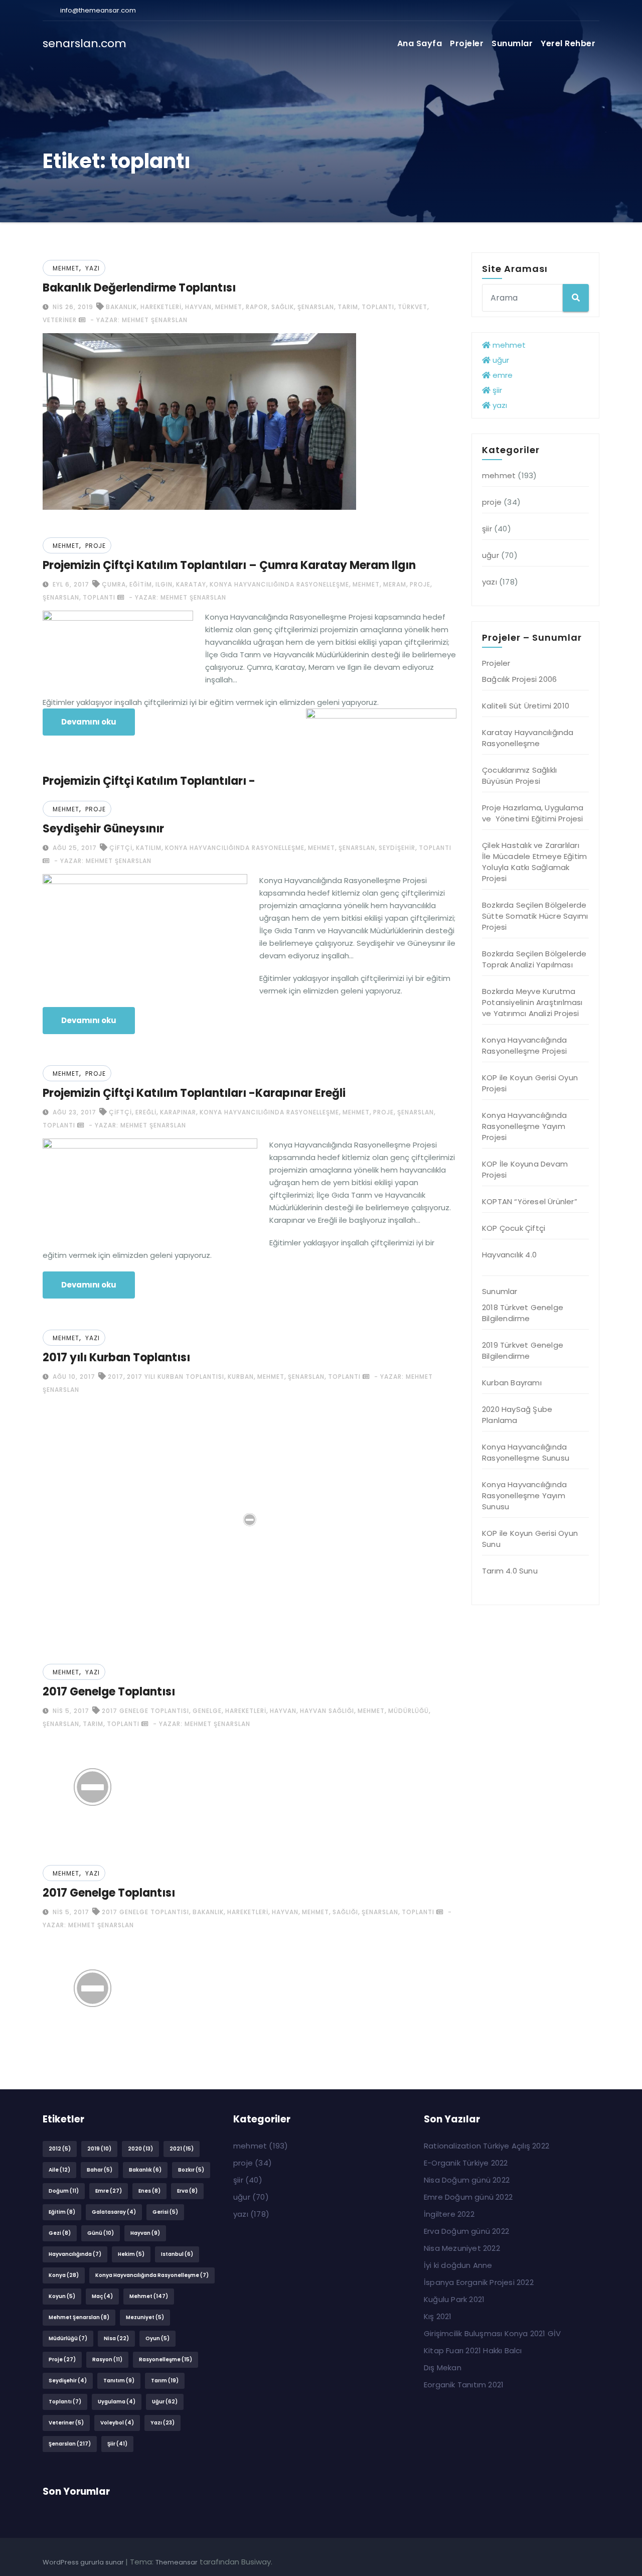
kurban (241, 1377)
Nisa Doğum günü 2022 (467, 2180)
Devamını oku (89, 722)
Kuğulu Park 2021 (454, 2299)
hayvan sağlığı (327, 1711)
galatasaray (114, 2212)
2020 (140, 2149)
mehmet (66, 268)
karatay (191, 584)
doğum (64, 2191)
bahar (100, 2170)
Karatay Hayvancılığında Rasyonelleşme (528, 738)
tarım (348, 307)
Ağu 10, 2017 (73, 1377)
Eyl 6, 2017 (70, 584)
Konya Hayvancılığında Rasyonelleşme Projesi (524, 1045)
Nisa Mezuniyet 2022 (462, 2248)
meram (395, 584)
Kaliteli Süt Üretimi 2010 (526, 706)
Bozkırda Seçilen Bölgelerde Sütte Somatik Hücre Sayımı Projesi (535, 916)
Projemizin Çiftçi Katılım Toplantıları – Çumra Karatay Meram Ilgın (229, 565)
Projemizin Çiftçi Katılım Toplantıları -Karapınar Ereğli (194, 1093)
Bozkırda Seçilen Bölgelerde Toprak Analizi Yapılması (534, 959)
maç (102, 2296)
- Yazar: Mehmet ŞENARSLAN (138, 320)
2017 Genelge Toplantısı (109, 1692)
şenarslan (316, 307)
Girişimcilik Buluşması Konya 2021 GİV (492, 2333)
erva (187, 2191)
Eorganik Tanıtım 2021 (464, 2385)
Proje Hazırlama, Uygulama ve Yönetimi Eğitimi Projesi (533, 813)
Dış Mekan (443, 2368)
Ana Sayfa (420, 43)
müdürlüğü (409, 1711)
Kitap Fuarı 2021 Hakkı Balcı (473, 2350)
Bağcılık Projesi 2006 (519, 679)
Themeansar (177, 2562)
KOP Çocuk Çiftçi (514, 1228)
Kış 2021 (438, 2316)
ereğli (146, 1112)
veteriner (60, 320)
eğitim (141, 584)
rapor (257, 307)
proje (96, 546)
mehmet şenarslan (79, 2317)
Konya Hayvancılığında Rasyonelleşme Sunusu (526, 1452)
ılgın (164, 584)
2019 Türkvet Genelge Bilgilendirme (523, 1350)
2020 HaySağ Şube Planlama (517, 1415)
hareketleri (161, 307)
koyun (62, 2296)
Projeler (467, 43)
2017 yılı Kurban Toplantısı (116, 1357)
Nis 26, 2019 (72, 307)
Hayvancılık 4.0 (509, 1255)
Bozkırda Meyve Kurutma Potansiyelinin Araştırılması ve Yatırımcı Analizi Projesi (532, 1002)
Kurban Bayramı (512, 1383)
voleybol (117, 2423)
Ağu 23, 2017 (73, 1112)
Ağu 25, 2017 (74, 848)
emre (502, 375)
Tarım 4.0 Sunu (510, 1571)
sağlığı (345, 1912)
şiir (496, 390)
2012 (60, 2149)
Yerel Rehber (568, 43)
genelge (207, 1711)
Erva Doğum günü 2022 (466, 2231)
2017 (116, 1377)
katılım (149, 848)
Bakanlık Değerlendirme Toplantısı (139, 288)
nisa (116, 2338)
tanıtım (119, 2381)
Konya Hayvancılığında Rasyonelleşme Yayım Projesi (524, 1126)
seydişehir (397, 848)
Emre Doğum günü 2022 (468, 2197)
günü (101, 2233)
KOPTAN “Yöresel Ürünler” (530, 1201)
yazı (93, 268)
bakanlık (121, 307)
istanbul (177, 2254)
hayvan (198, 307)
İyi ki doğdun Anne (458, 2265)
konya (64, 2275)
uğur (500, 360)
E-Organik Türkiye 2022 (466, 2163)
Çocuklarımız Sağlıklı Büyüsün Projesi (519, 775)
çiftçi (121, 848)
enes (149, 2191)
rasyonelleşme (166, 2359)
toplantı (378, 307)
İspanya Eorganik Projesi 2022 (479, 2282)
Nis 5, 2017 (70, 1711)
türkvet (413, 307)
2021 (182, 2149)
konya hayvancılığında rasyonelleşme (279, 584)
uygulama (117, 2402)
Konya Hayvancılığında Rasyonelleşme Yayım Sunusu (524, 1495)
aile (59, 2170)
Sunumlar (512, 43)
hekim (131, 2254)
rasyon (107, 2359)
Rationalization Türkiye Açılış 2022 (487, 2146)
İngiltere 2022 (449, 2214)
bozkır (191, 2170)
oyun (157, 2338)
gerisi (165, 2212)
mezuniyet (145, 2317)
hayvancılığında (75, 2254)
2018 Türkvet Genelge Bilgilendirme (523, 1313)
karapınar (178, 1112)
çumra (114, 584)
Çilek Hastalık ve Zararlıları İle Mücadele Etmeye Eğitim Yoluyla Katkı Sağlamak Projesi (534, 862)
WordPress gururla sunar (84, 2562)
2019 (99, 2149)
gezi (60, 2233)
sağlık (283, 307)
